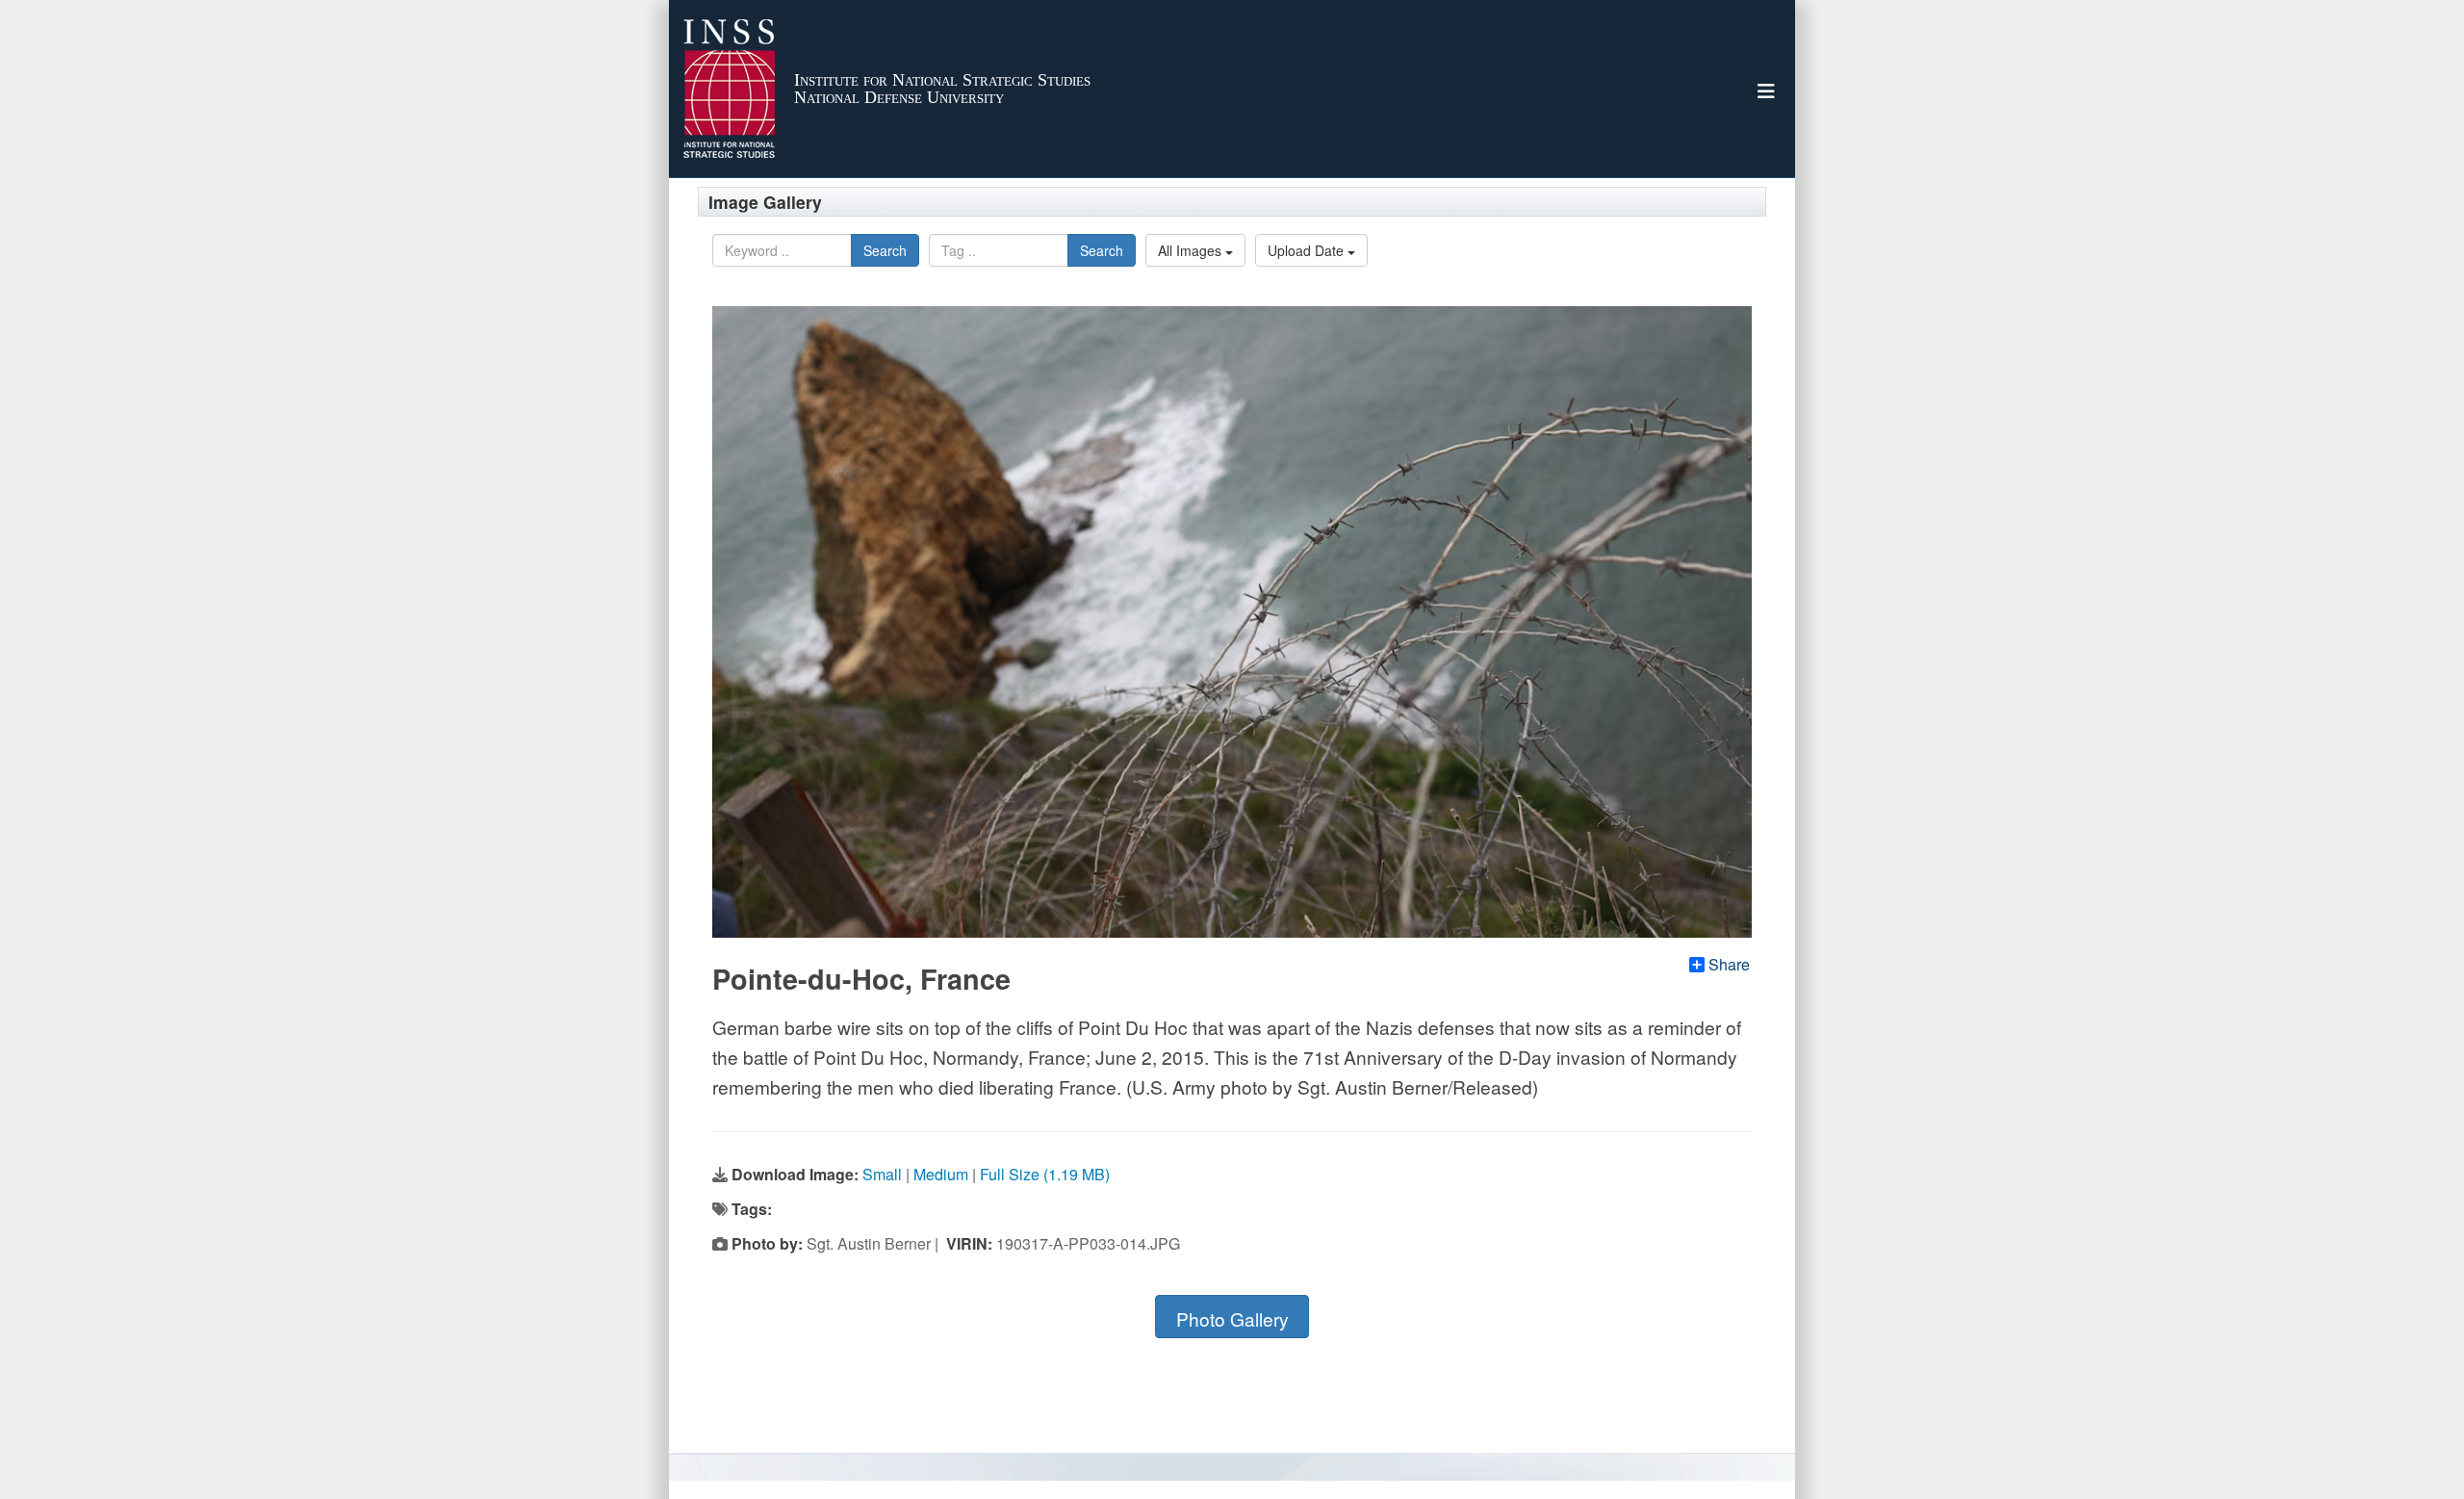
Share (1729, 965)
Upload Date (1308, 250)
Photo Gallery (1232, 1318)
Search (885, 250)
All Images (1192, 250)
